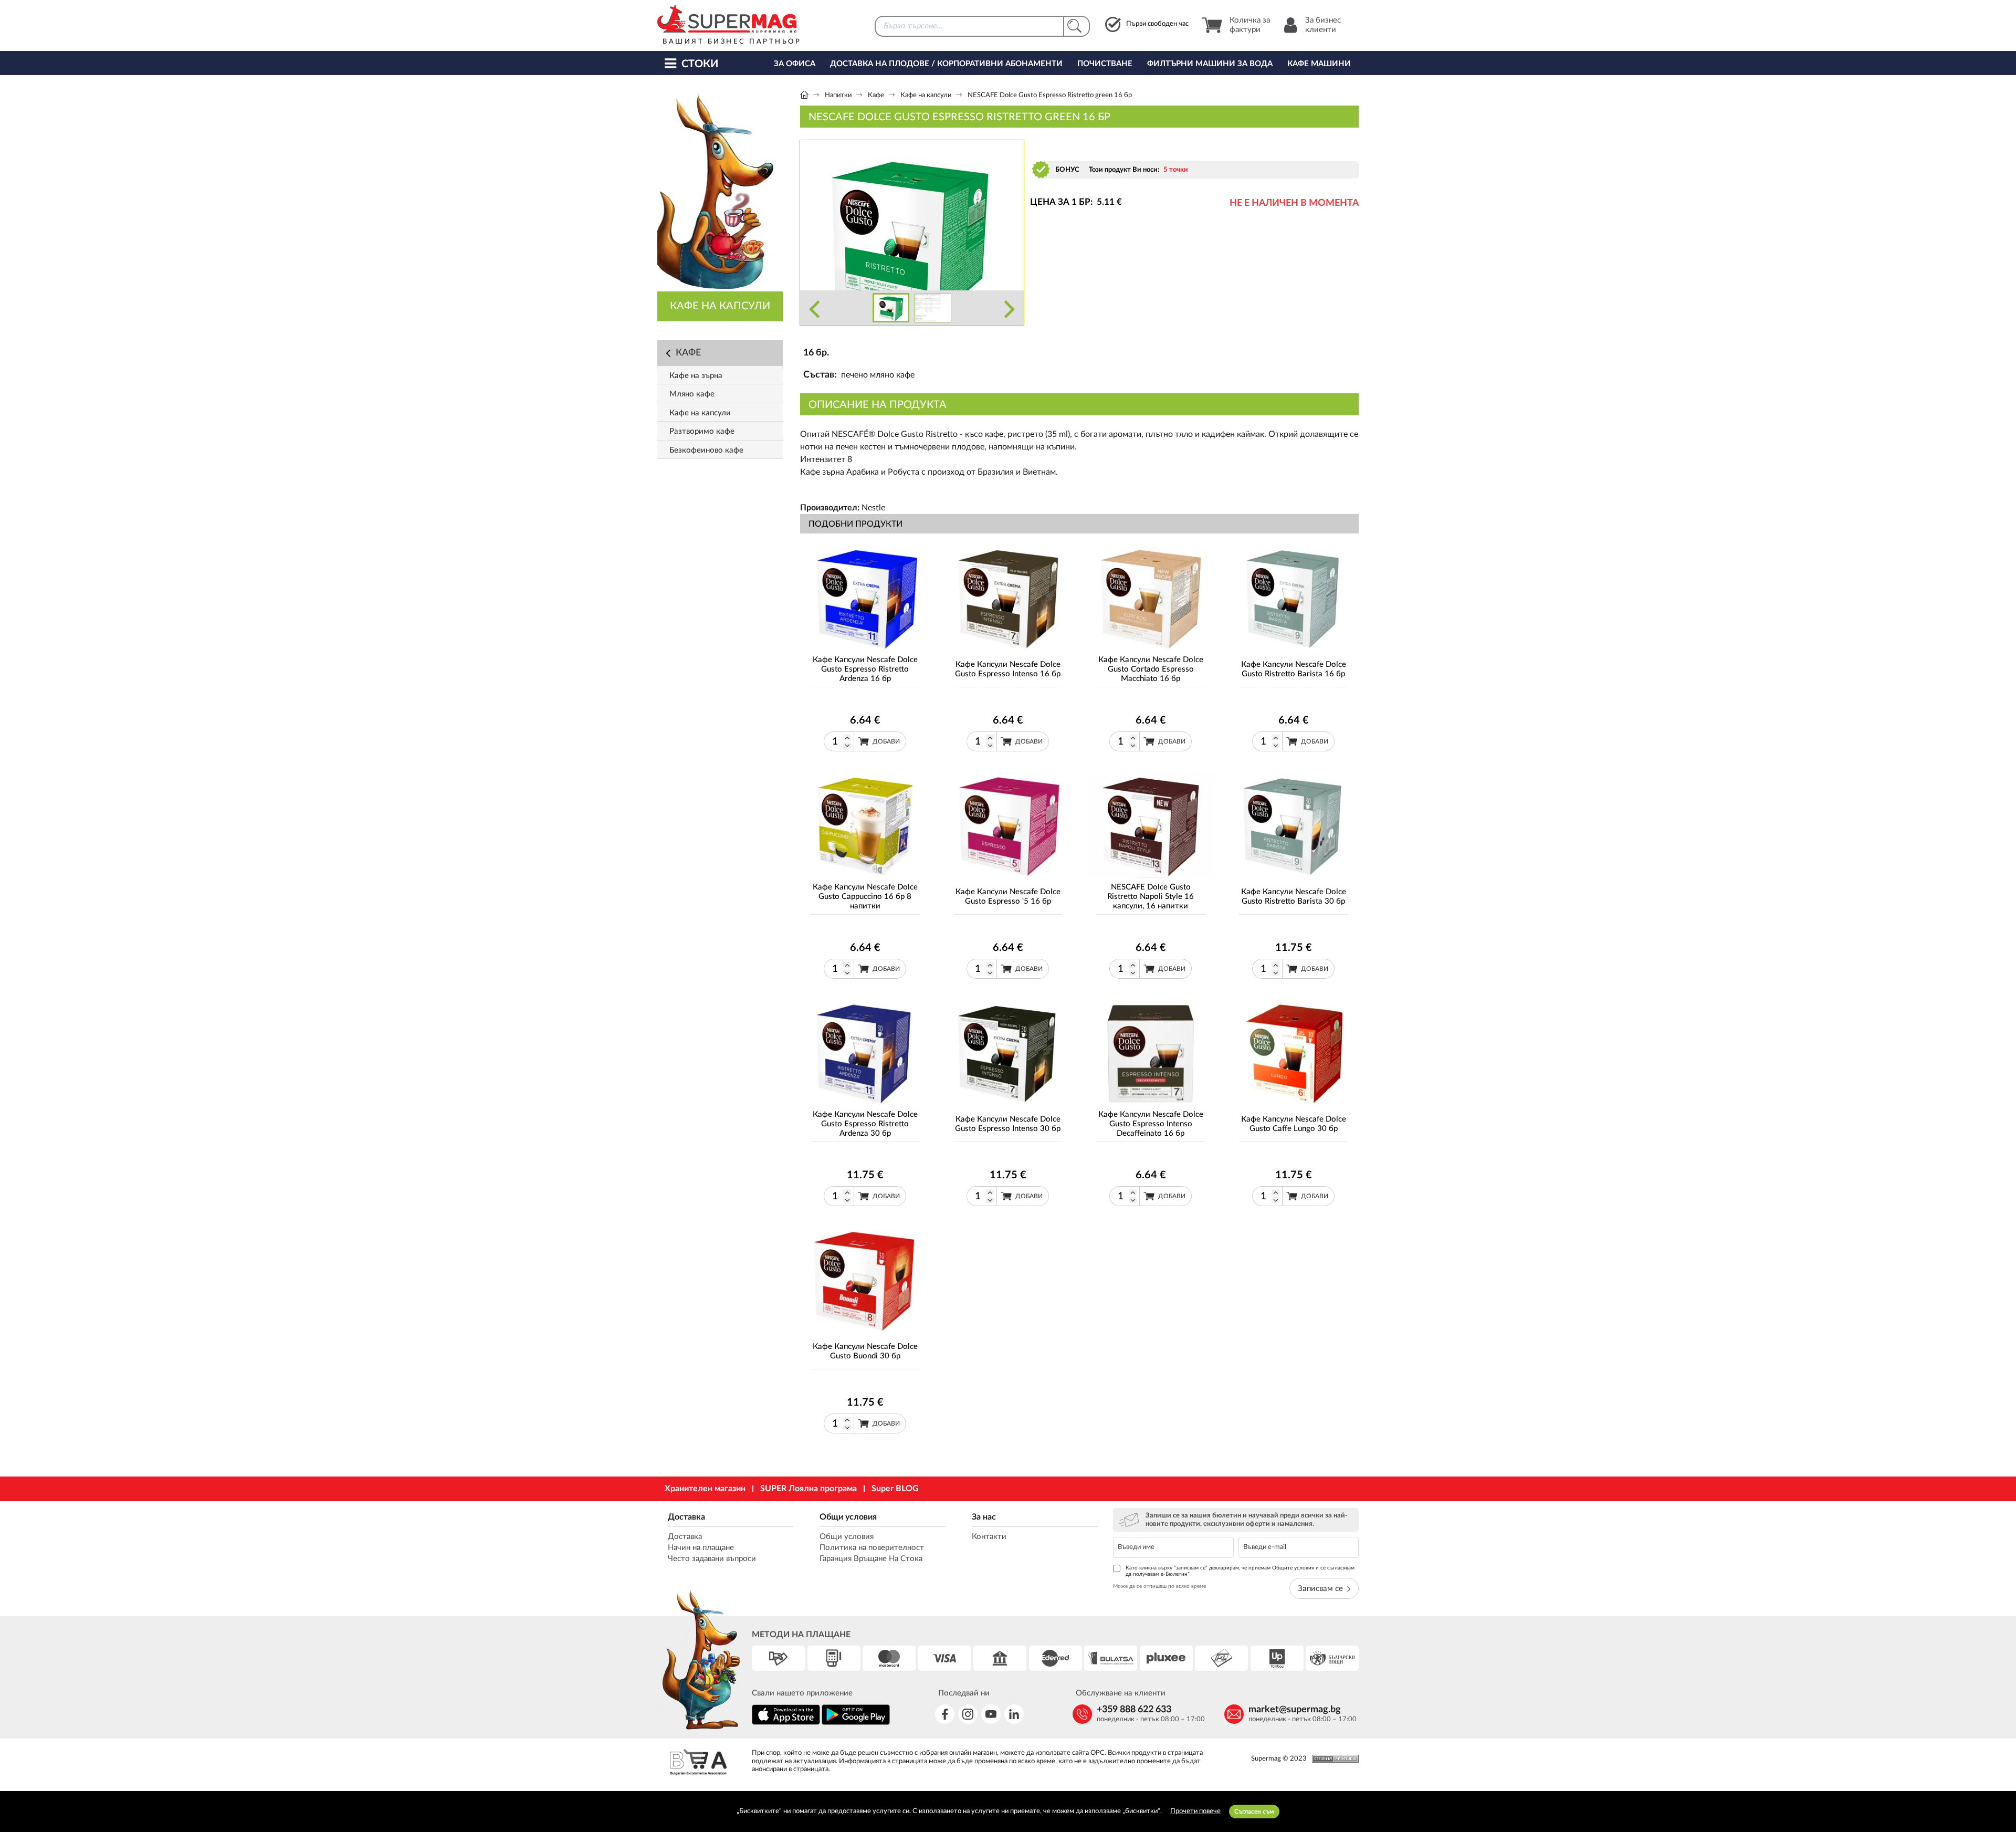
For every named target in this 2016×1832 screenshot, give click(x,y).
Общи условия (848, 1517)
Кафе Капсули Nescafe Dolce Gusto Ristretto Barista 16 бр (1294, 669)
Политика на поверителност (872, 1548)
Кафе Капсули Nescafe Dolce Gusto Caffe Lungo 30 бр (1294, 1124)
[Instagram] (968, 1714)
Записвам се (1320, 1589)
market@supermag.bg (1295, 1710)
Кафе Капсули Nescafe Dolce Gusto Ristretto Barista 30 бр (1294, 897)
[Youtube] (991, 1714)
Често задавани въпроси (712, 1559)
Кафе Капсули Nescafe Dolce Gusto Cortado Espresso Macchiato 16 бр (1151, 669)
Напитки (838, 95)
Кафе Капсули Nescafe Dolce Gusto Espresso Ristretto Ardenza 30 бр (865, 1124)
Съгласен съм (1254, 1812)
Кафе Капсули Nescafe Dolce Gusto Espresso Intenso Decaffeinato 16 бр (1151, 1124)
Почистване (1105, 64)
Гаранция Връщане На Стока (871, 1559)
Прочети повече (1195, 1811)
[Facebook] (945, 1714)
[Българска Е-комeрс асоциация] (698, 1763)
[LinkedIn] (1014, 1714)
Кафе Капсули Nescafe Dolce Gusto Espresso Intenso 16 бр (1008, 669)
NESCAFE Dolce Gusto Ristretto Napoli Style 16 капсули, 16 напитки (1151, 897)
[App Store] (786, 1723)
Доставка (686, 1517)
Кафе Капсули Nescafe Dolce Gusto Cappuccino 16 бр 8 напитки (865, 897)
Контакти (989, 1537)
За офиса (795, 64)
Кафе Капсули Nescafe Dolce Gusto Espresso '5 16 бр (1008, 897)
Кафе (876, 95)
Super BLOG (895, 1489)
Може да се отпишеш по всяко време (1159, 1586)
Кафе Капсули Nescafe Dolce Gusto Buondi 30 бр (865, 1351)
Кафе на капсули (926, 95)
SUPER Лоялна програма (808, 1489)
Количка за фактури (1250, 25)
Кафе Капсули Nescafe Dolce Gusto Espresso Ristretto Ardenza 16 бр (865, 669)
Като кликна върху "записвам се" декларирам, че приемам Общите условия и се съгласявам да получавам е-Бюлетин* (1240, 1571)
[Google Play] (856, 1723)
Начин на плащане (701, 1548)
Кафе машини (1319, 64)
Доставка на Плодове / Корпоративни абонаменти (946, 64)
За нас (984, 1517)
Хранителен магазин (705, 1489)
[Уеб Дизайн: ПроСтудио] (1333, 1759)
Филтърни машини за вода (1210, 64)
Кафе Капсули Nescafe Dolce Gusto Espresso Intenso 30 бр (1008, 1124)
